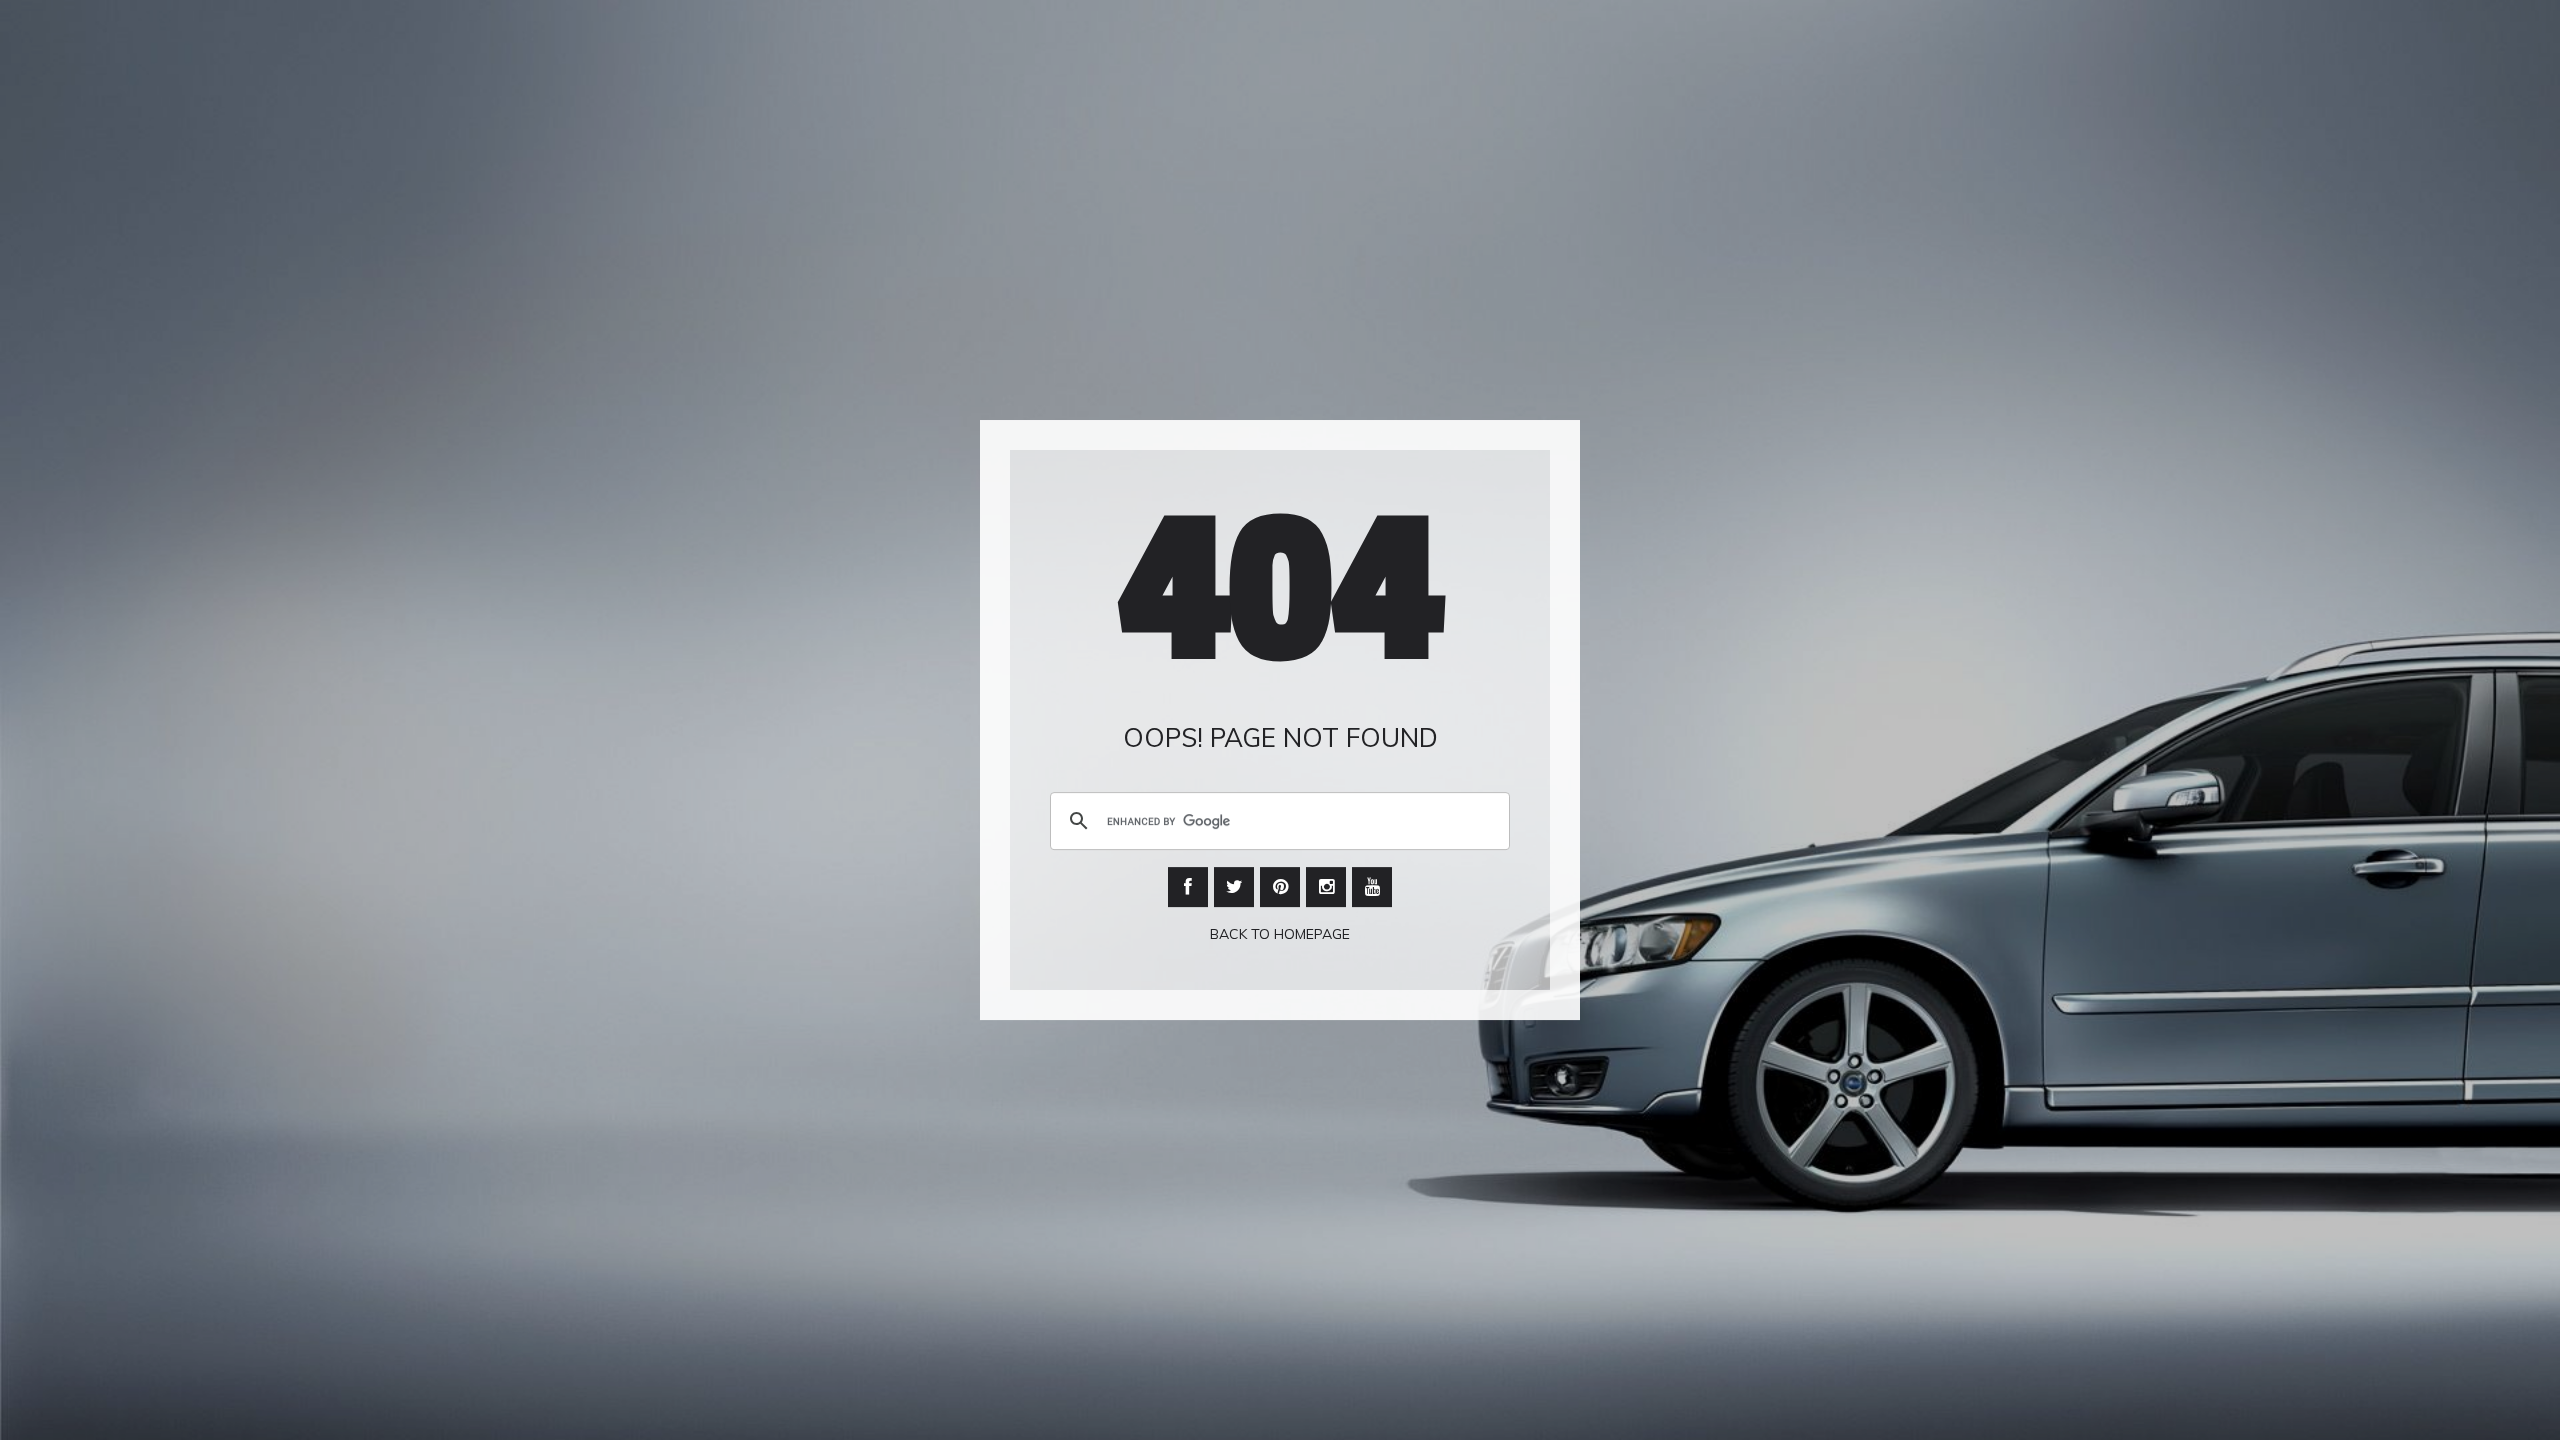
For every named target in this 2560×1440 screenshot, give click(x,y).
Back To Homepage (1280, 935)
